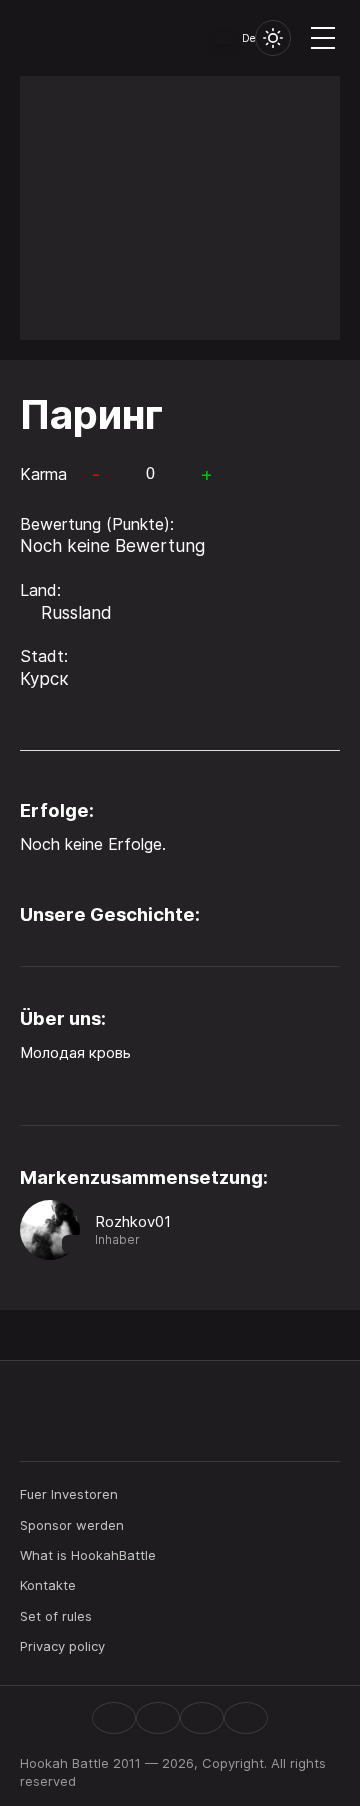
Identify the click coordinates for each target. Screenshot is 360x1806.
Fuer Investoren (69, 1494)
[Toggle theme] (273, 38)
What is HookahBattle (88, 1555)
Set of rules (56, 1616)
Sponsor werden (72, 1525)
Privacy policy (62, 1646)
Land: (40, 590)
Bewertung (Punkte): (97, 524)
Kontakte (48, 1585)
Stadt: (44, 656)
